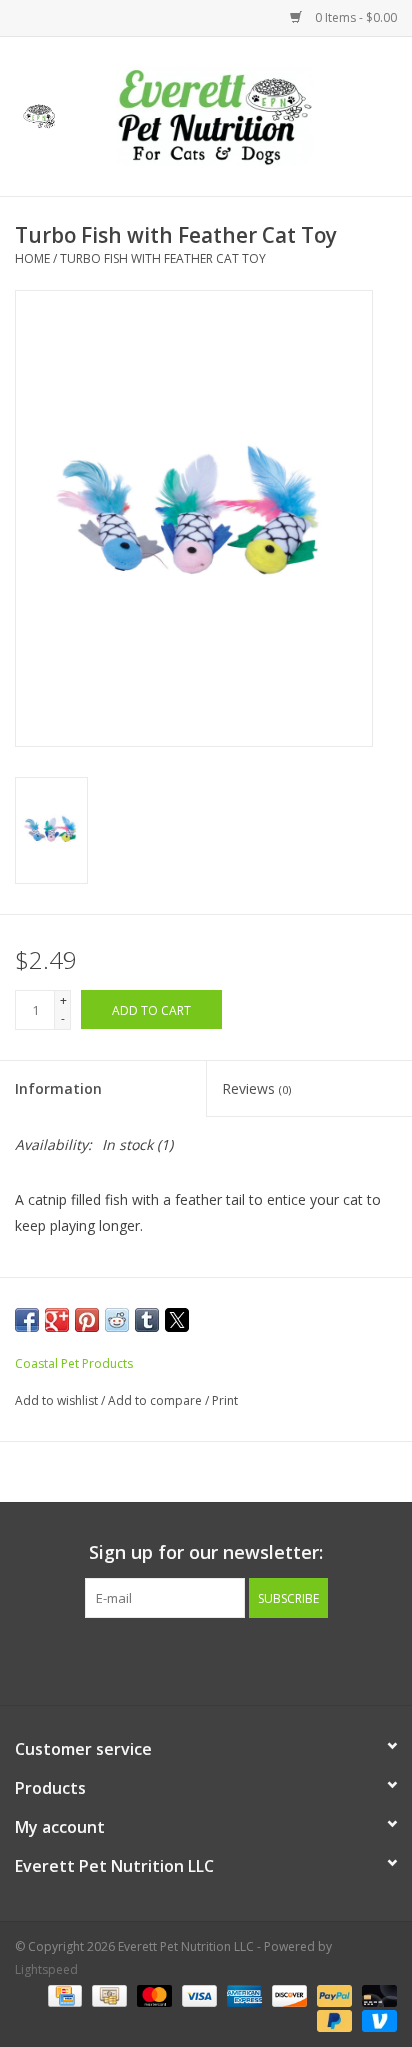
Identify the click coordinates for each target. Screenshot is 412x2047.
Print (225, 1400)
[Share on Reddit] (117, 1320)
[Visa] (197, 1994)
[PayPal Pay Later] (332, 2019)
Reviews (256, 1088)
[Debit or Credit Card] (376, 1994)
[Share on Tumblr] (147, 1320)
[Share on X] (177, 1320)
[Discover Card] (287, 1994)
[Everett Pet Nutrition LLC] (245, 114)
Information (58, 1088)
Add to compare (156, 1400)
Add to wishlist (58, 1400)
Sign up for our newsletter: (206, 1552)
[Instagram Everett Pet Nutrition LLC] (224, 1659)
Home (32, 258)
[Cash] (107, 1994)
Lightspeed (46, 1969)
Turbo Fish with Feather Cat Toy (163, 258)
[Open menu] (39, 113)
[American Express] (242, 1994)
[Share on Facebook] (27, 1320)
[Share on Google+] (57, 1320)
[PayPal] (332, 1994)
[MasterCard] (152, 1994)
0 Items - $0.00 (354, 17)
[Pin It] (87, 1320)
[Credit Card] (63, 1994)
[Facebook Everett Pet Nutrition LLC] (188, 1659)
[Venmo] (376, 2019)
